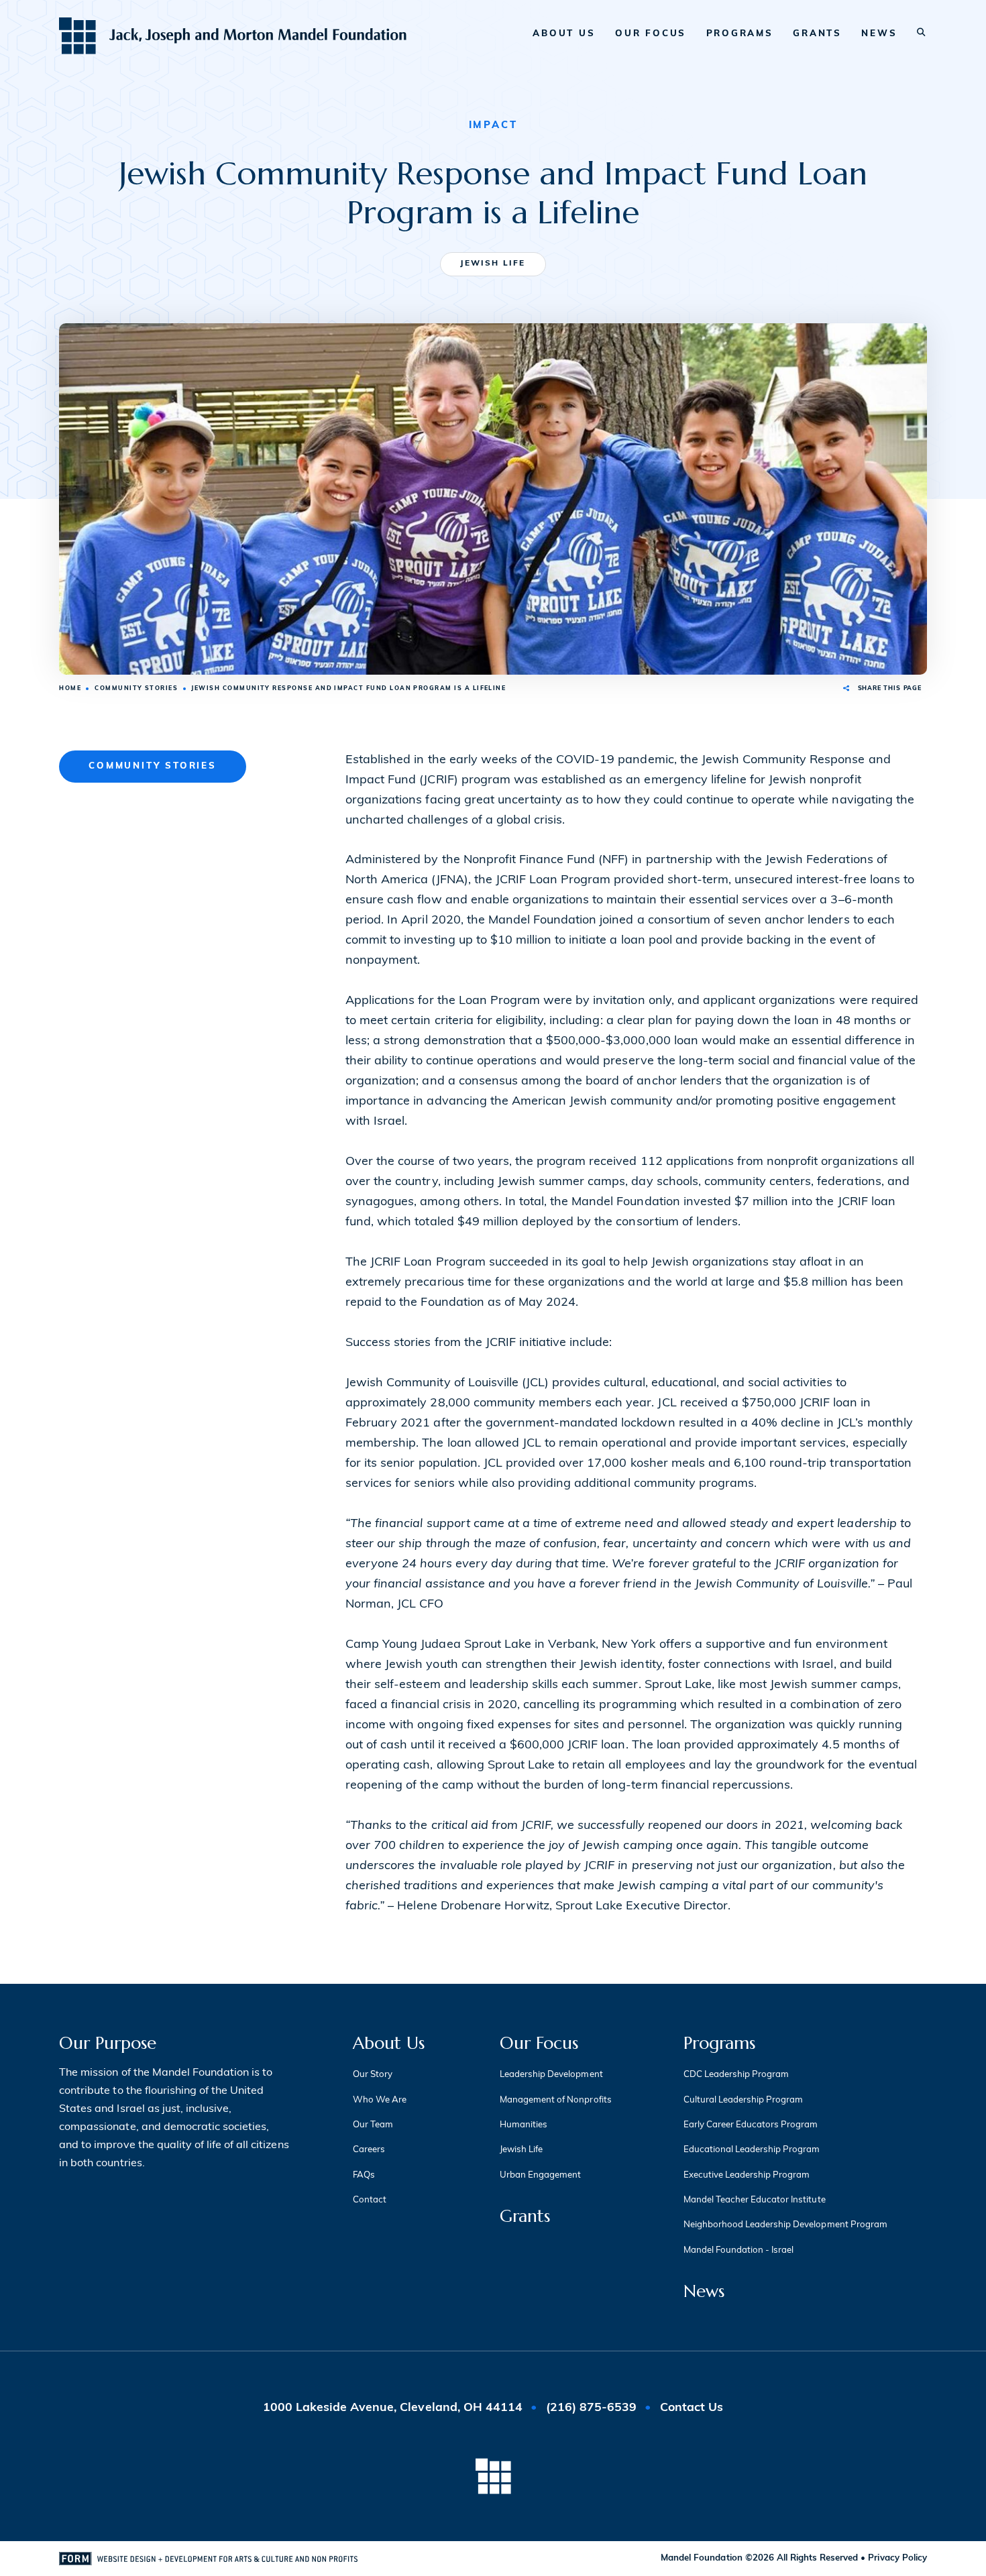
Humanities (524, 2125)
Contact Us (692, 2408)
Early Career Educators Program (751, 2125)
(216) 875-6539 (591, 2408)
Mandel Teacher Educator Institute (755, 2200)
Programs (740, 34)
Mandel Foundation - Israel (739, 2250)
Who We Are (380, 2100)
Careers (369, 2150)
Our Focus (651, 34)
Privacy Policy (897, 2558)
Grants (817, 34)
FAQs (364, 2175)
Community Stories (136, 688)
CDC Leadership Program (736, 2075)
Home (70, 688)
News (879, 34)
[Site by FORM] (208, 2559)
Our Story (373, 2075)
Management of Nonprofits (556, 2100)
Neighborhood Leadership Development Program (785, 2225)
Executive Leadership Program (747, 2175)
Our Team (373, 2125)
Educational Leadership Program (752, 2150)
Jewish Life (493, 264)
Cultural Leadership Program (744, 2100)
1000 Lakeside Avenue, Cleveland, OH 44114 (394, 2408)
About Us (564, 34)
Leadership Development (551, 2075)
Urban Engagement (540, 2175)
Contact (370, 2200)
